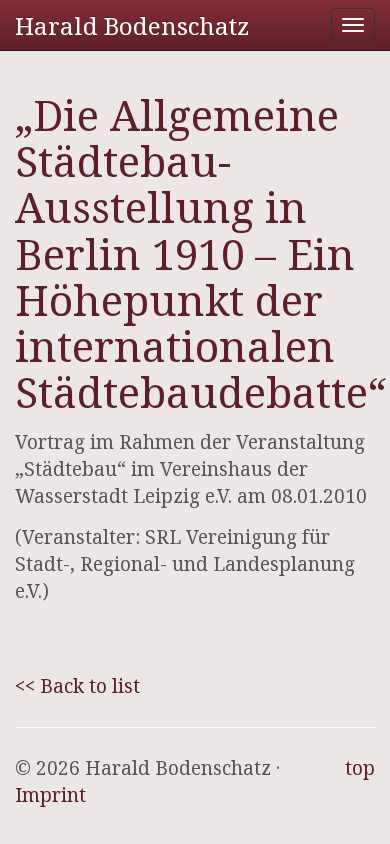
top (360, 768)
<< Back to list (77, 686)
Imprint (50, 795)
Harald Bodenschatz (132, 25)
